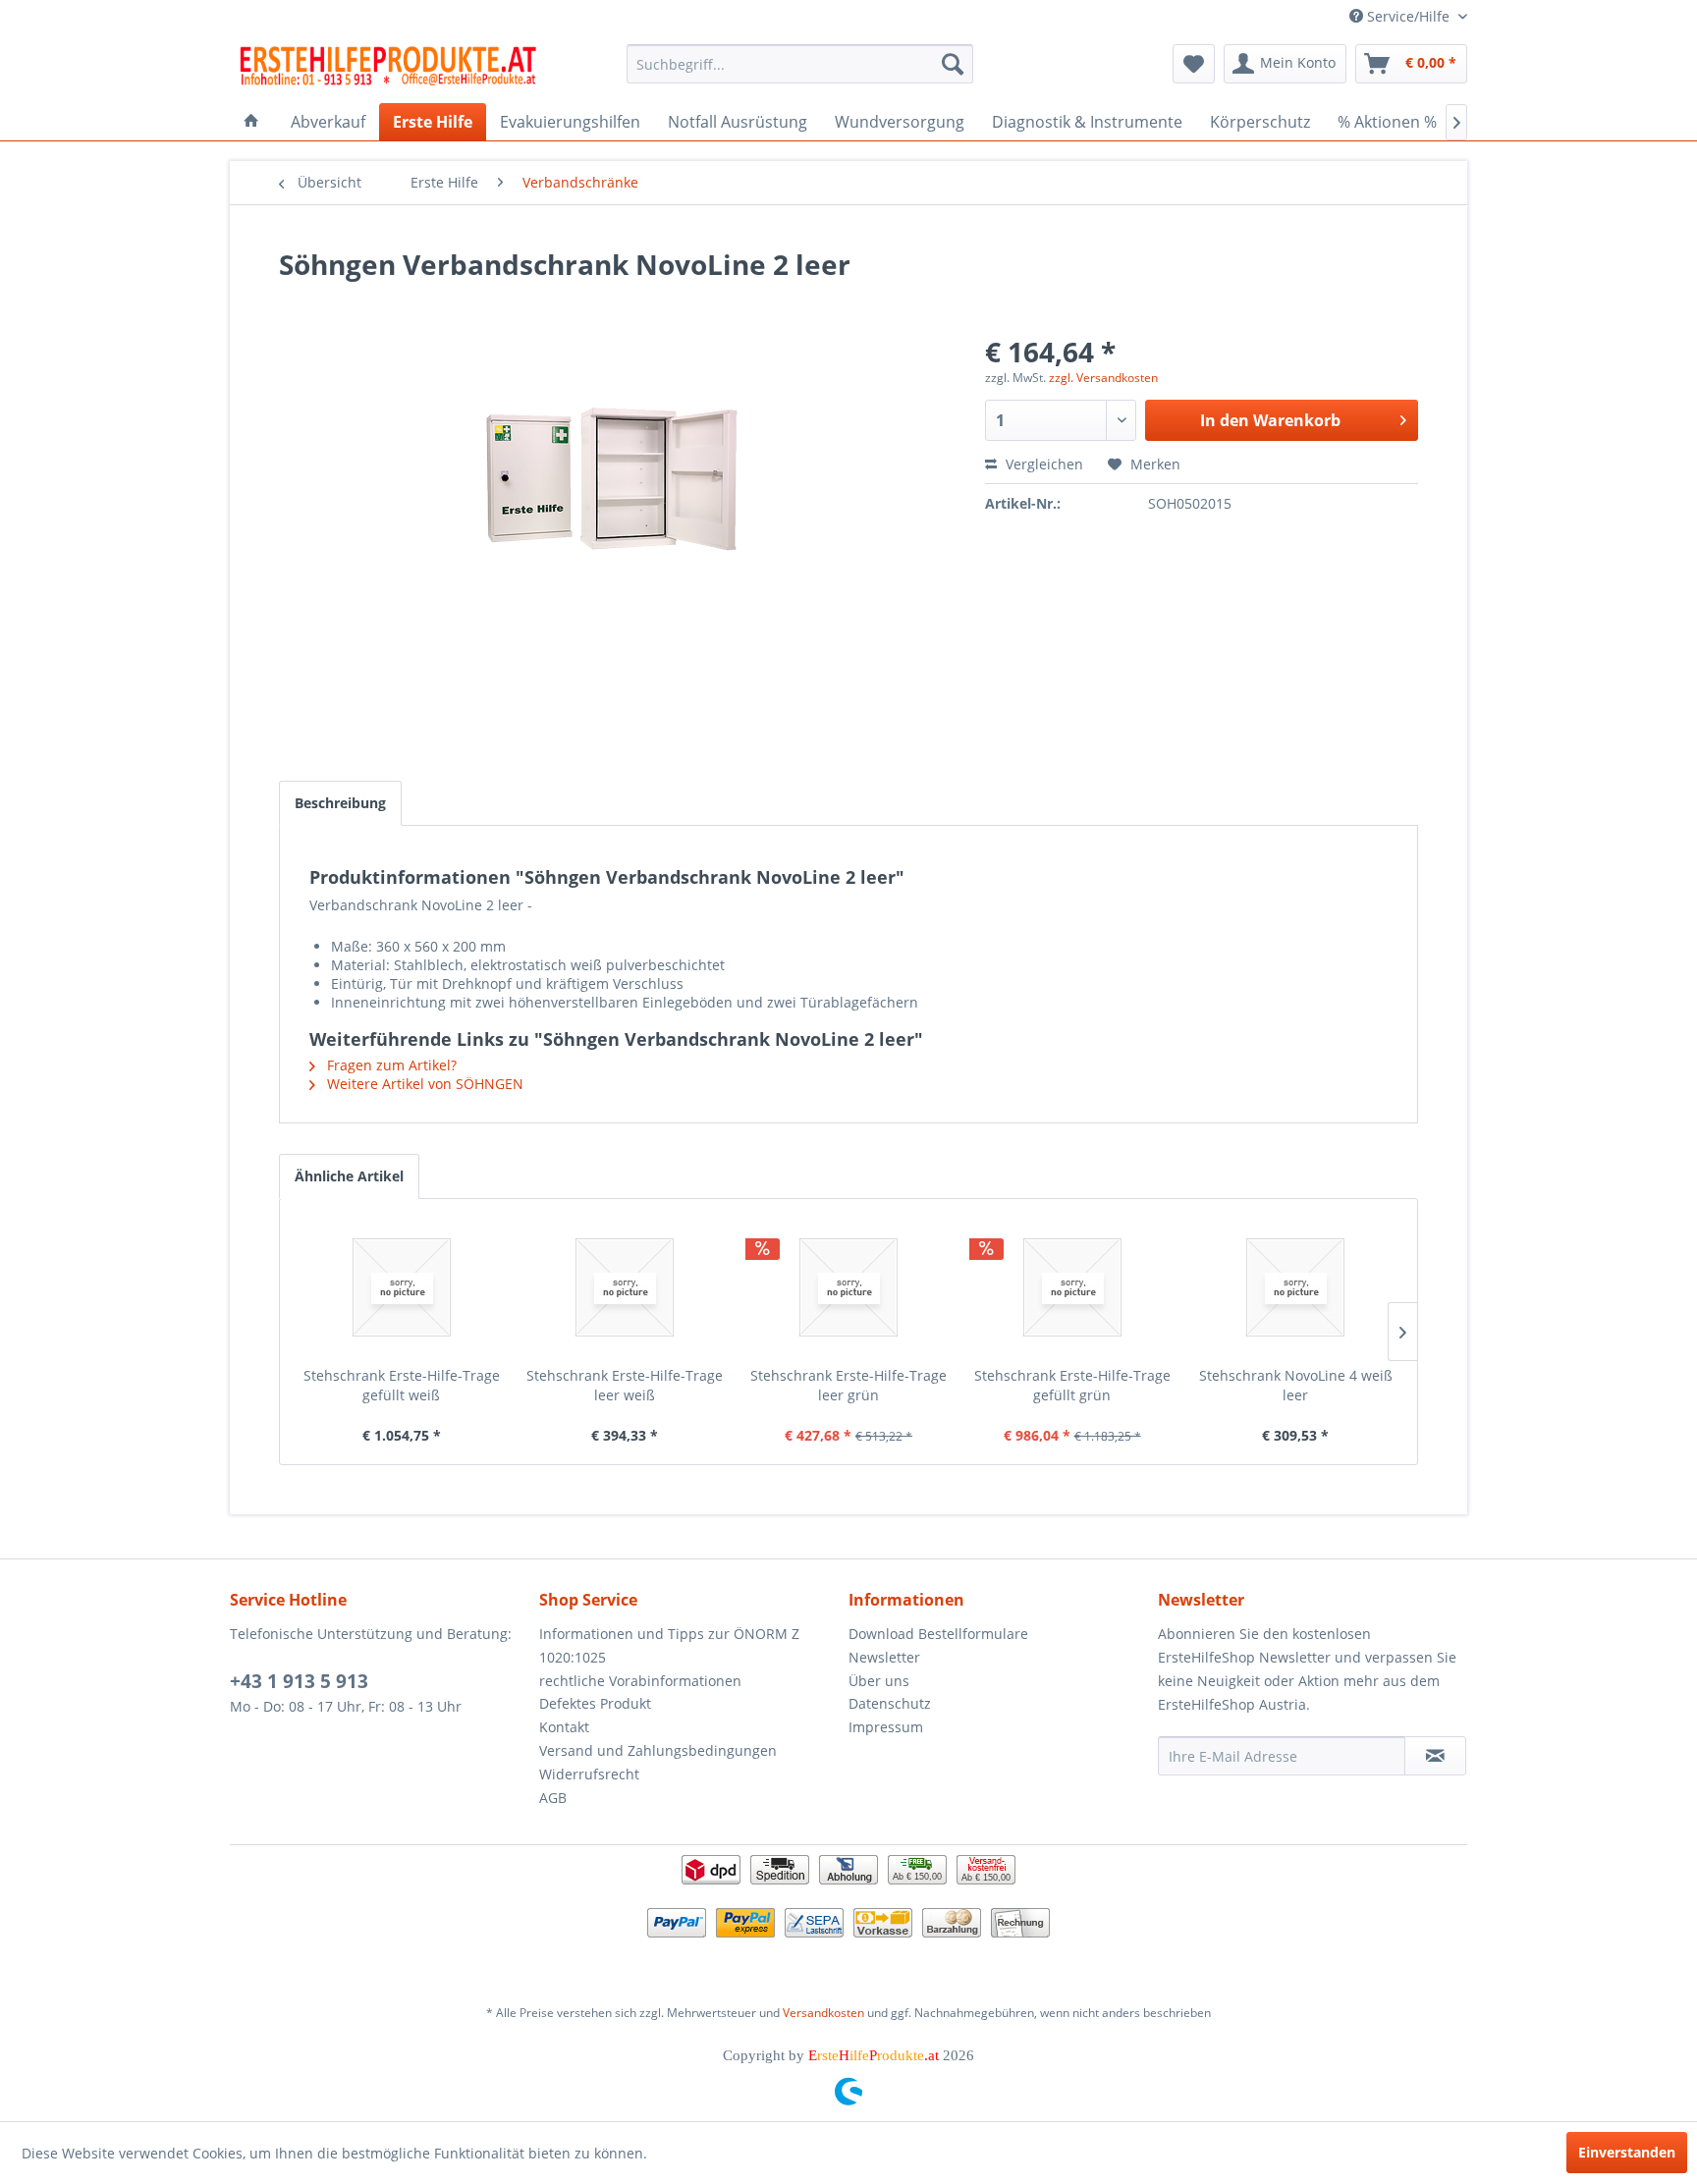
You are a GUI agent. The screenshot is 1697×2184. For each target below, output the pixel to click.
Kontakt (564, 1727)
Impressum (886, 1727)
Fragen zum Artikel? (390, 1065)
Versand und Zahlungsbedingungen (658, 1750)
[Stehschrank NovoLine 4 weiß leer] (1295, 1287)
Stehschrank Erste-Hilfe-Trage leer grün (848, 1385)
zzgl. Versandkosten (1103, 378)
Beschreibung (340, 803)
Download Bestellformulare (938, 1634)
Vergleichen (1042, 464)
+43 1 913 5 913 (299, 1681)
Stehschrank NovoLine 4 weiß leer (1296, 1385)
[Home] (251, 122)
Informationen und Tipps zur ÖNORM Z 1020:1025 (669, 1645)
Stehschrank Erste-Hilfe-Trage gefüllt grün (1072, 1385)
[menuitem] (800, 64)
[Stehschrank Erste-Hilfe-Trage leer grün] (848, 1287)
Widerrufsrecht (589, 1774)
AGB (553, 1798)
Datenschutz (890, 1703)
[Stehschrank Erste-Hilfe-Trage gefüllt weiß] (402, 1287)
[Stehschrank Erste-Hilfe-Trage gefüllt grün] (1072, 1287)
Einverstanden (1627, 2152)
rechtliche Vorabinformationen (640, 1681)
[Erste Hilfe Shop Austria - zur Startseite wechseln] (388, 69)
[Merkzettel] (1194, 64)
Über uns (879, 1681)
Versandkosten (823, 2013)
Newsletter (884, 1657)
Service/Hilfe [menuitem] (1408, 16)
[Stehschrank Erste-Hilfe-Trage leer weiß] (626, 1287)
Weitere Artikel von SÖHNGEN (423, 1084)
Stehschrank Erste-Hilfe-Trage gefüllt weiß (402, 1385)
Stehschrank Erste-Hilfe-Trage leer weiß (625, 1385)
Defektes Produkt (595, 1703)
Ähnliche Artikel (349, 1176)
